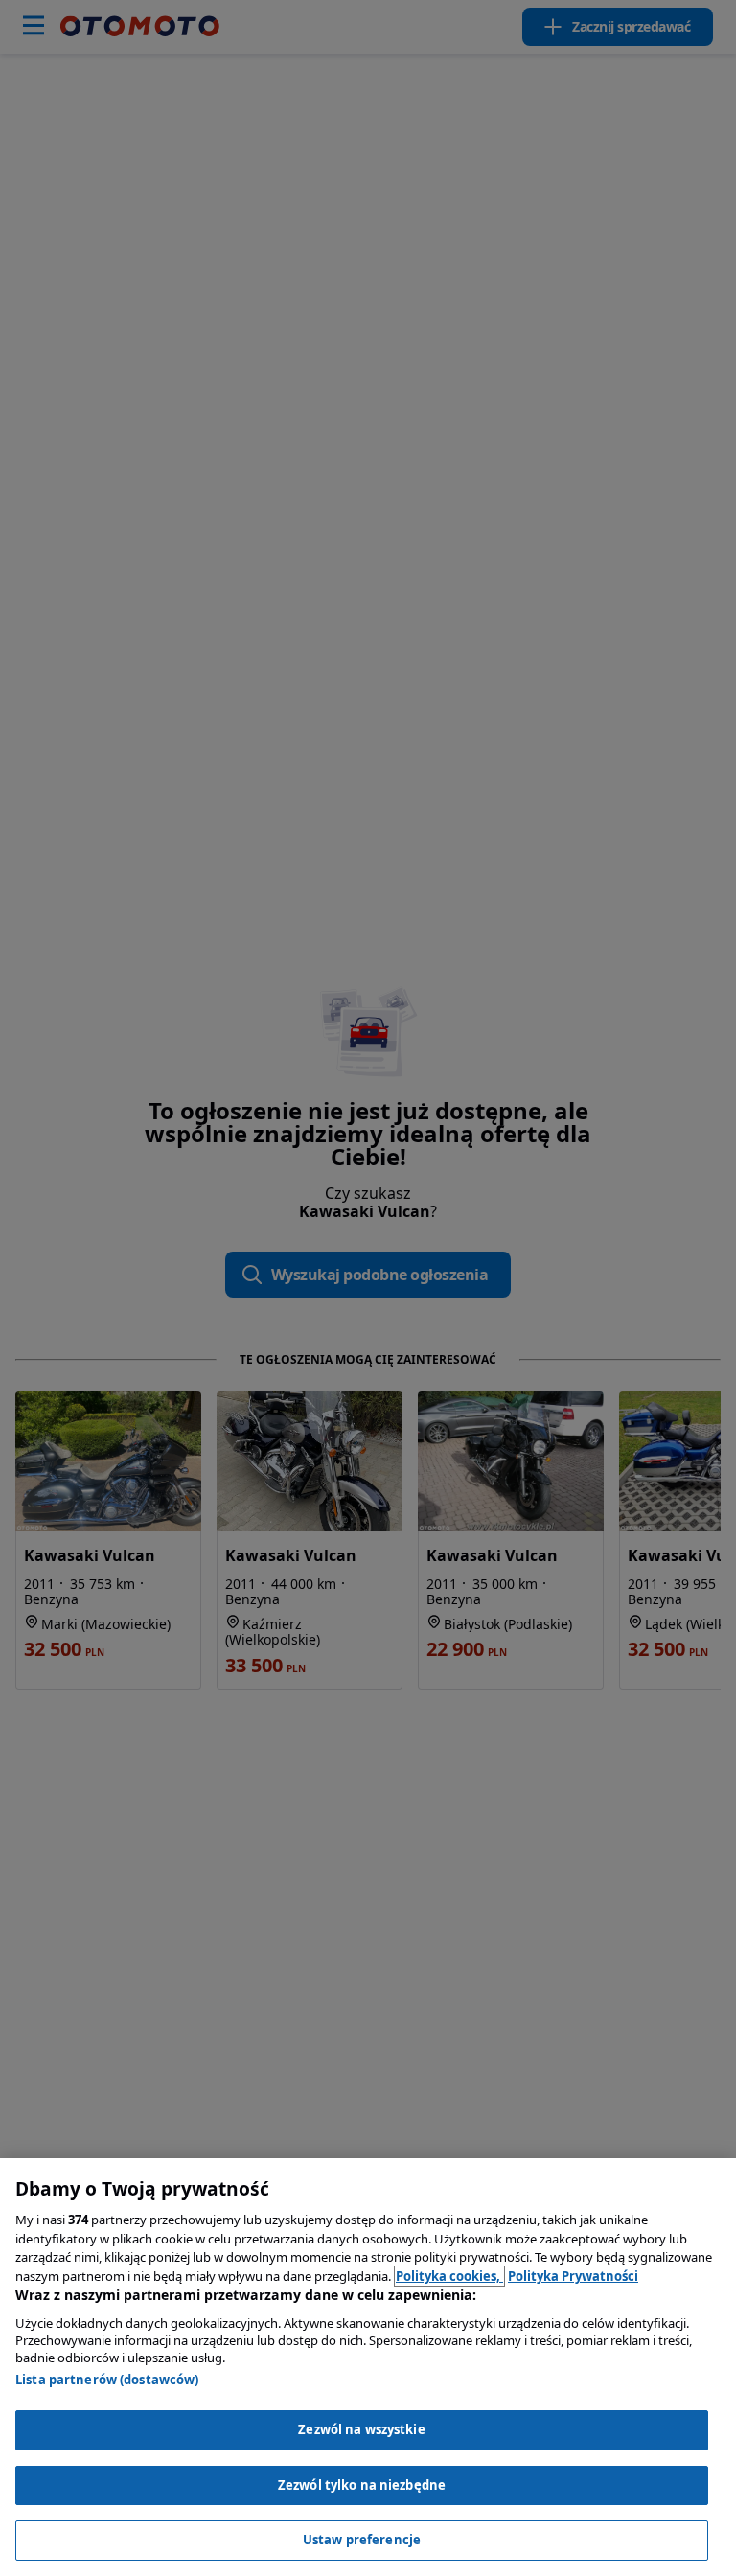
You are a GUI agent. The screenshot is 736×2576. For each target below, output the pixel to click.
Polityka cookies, (449, 2276)
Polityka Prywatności (573, 2276)
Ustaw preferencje (362, 2540)
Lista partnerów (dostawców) (107, 2380)
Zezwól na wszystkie (361, 2429)
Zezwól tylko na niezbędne (362, 2485)
